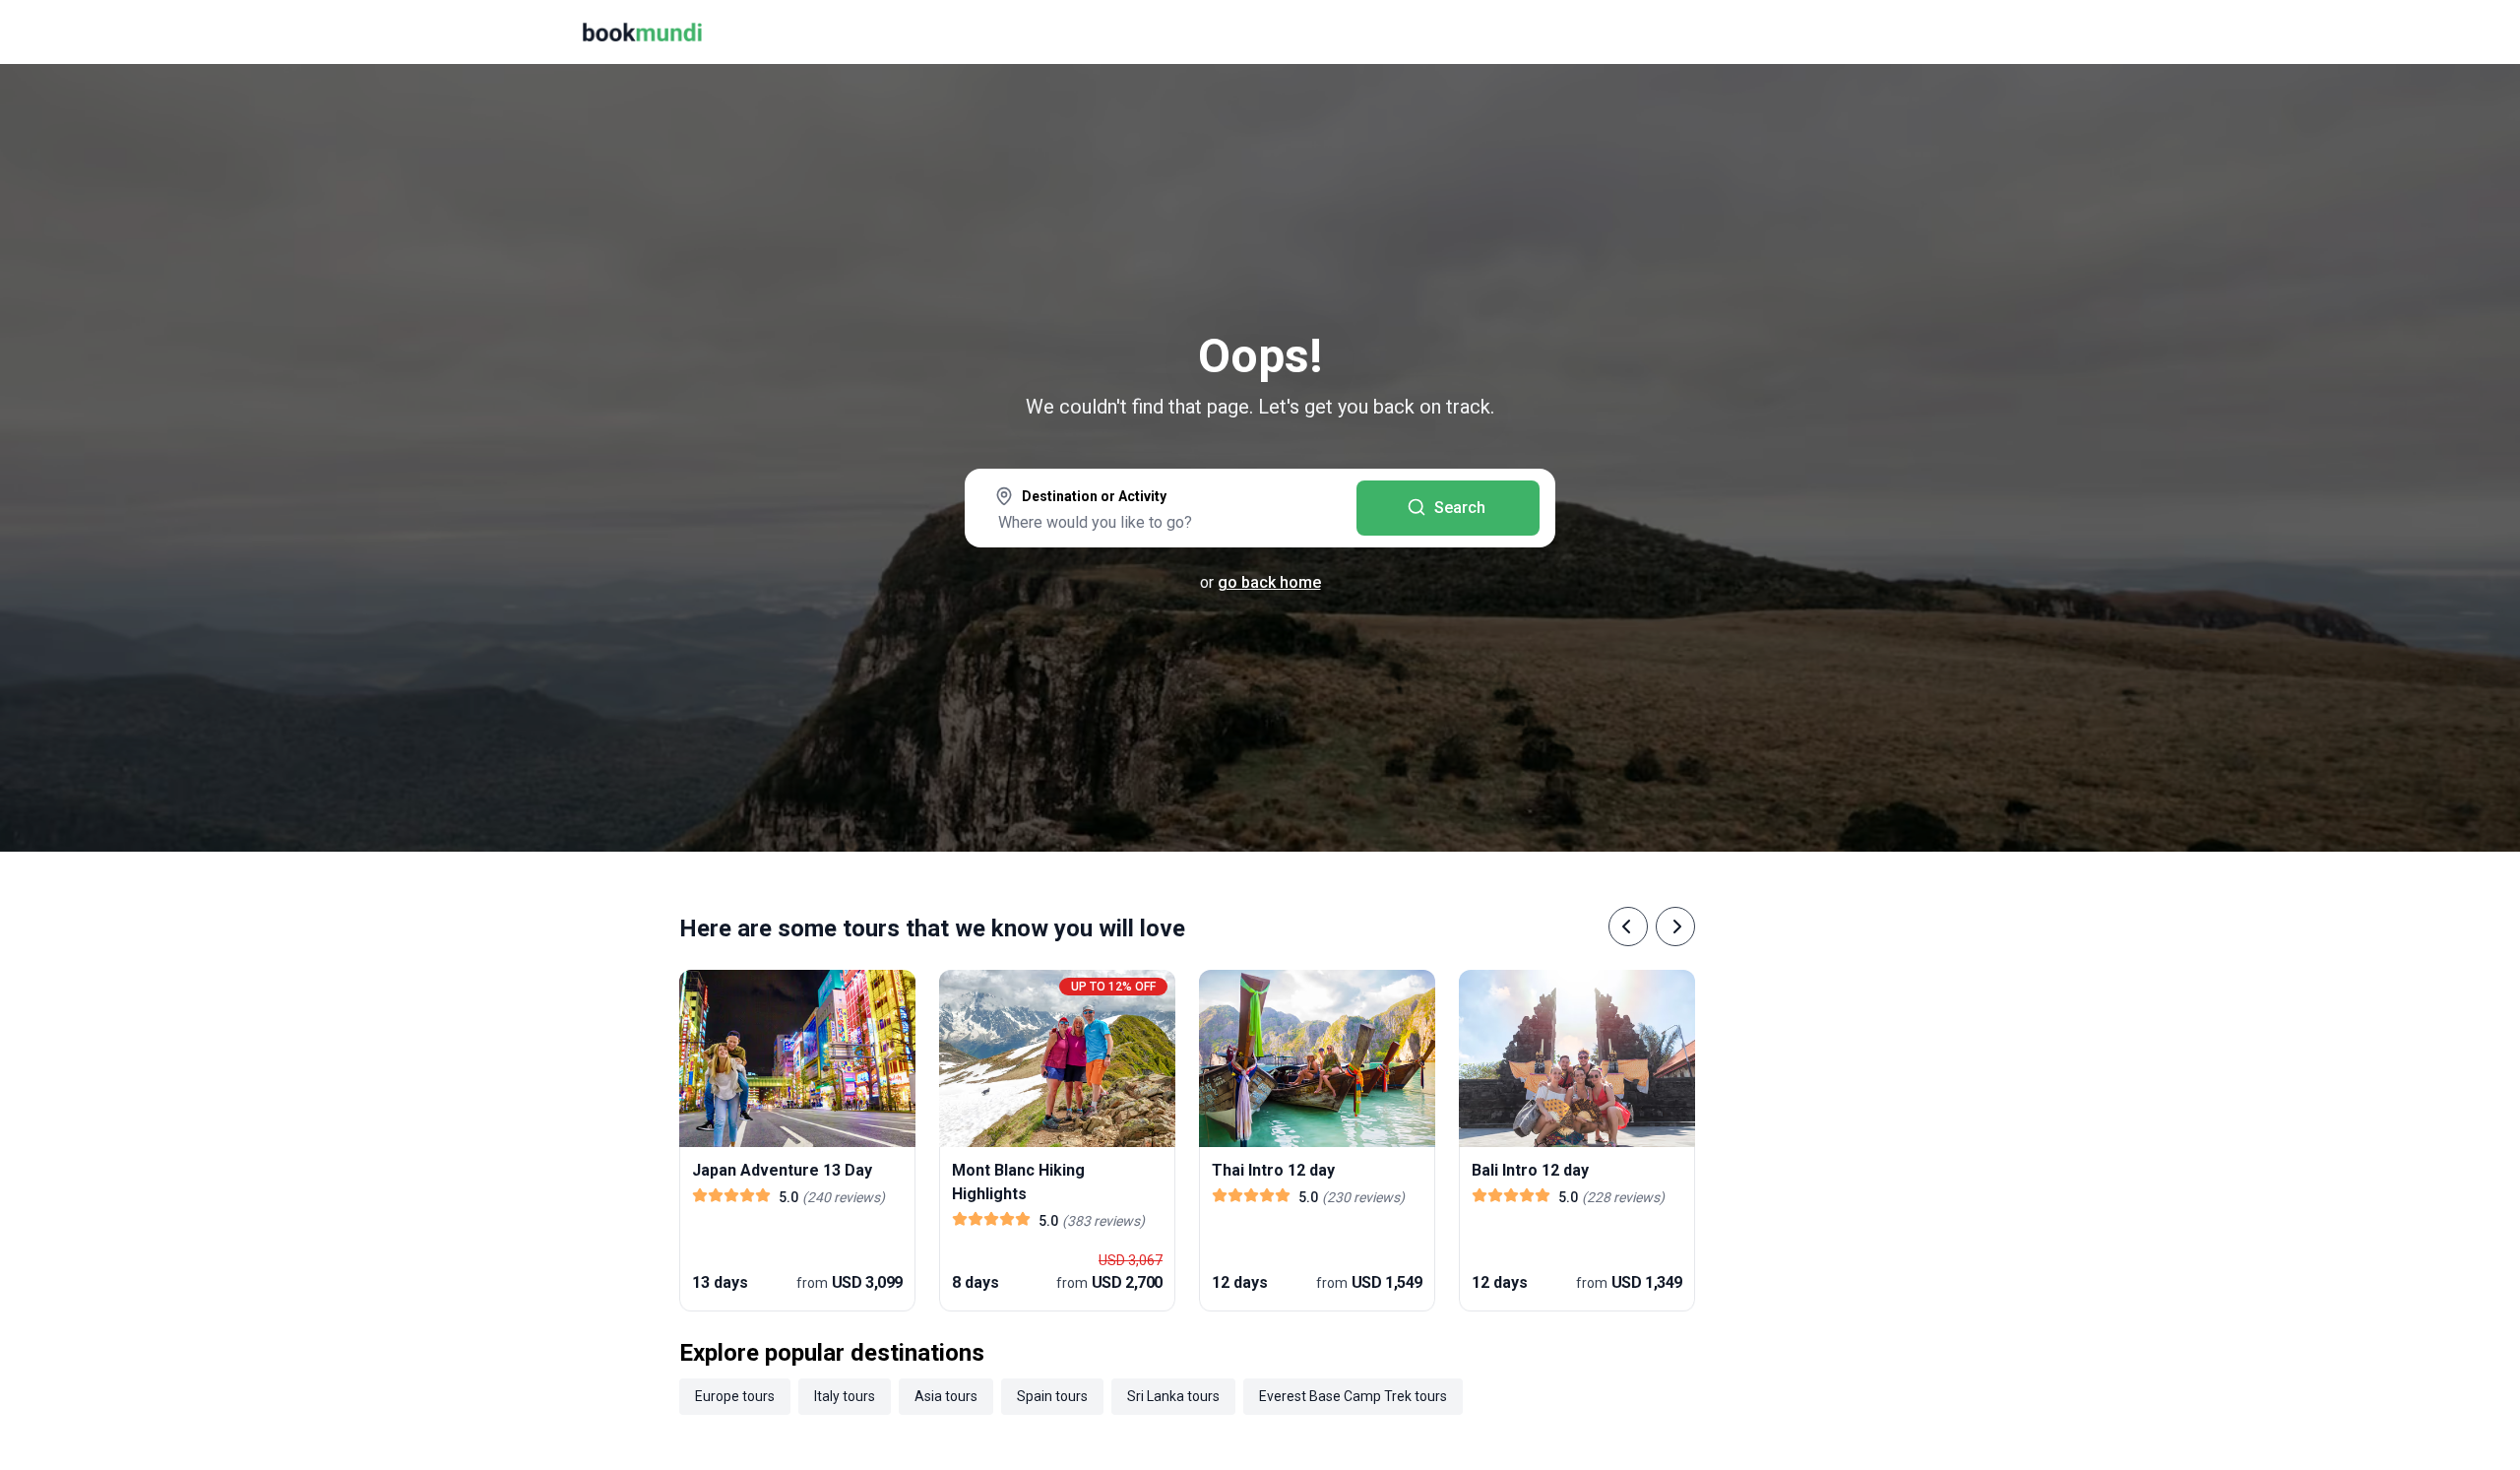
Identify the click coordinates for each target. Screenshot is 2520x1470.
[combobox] (1161, 510)
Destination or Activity (1094, 496)
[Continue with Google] (2238, 256)
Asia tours (946, 1396)
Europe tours (735, 1396)
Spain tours (1052, 1396)
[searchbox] (1161, 522)
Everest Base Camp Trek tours (1353, 1396)
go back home (1269, 582)
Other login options (2390, 256)
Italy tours (845, 1396)
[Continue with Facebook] (2175, 256)
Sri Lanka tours (1173, 1396)
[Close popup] (2453, 138)
